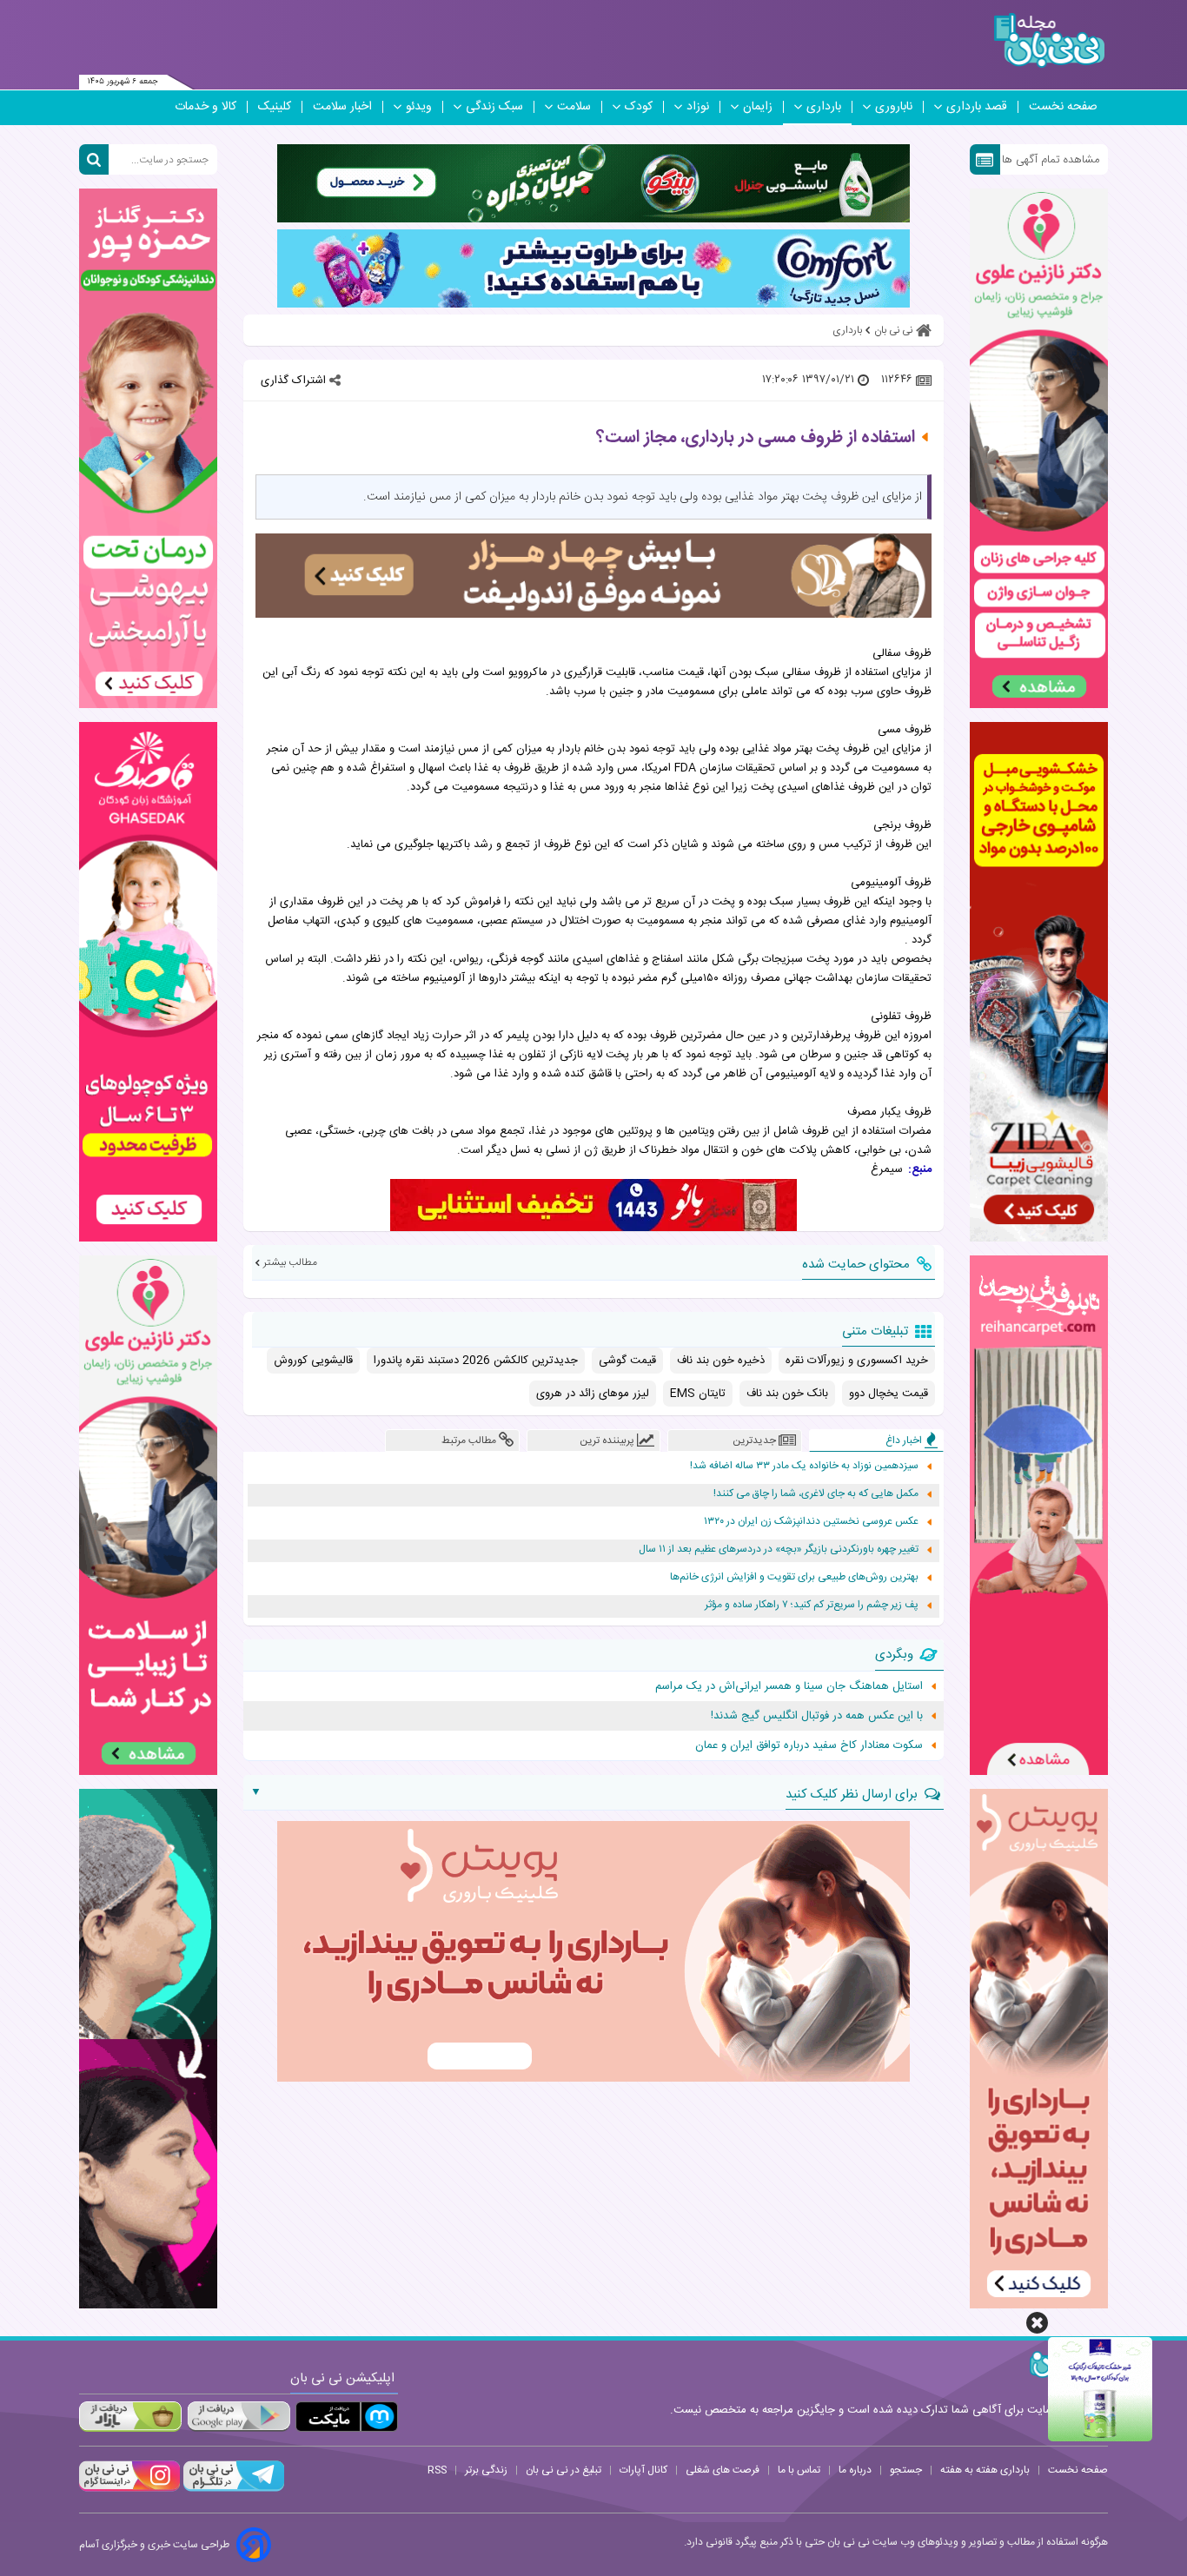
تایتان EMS (698, 1394)
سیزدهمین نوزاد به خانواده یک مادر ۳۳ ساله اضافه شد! (804, 1466)
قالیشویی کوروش (313, 1361)
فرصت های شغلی (723, 2470)
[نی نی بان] (1049, 40)
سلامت (574, 107)
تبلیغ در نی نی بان (564, 2470)
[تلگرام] (232, 2489)
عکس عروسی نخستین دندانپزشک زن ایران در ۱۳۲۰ (811, 1522)
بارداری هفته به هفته (985, 2470)
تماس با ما (799, 2470)
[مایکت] (347, 2417)
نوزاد (698, 107)
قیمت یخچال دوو (889, 1394)
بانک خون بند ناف (787, 1394)
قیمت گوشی (627, 1361)
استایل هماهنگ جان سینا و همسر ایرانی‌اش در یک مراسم (789, 1686)
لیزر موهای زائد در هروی (593, 1394)
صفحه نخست (1063, 107)
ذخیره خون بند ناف (721, 1361)
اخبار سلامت (342, 107)
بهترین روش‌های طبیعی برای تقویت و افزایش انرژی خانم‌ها (794, 1577)
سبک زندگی (494, 107)
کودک (639, 107)
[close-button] (1037, 2323)
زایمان (758, 107)
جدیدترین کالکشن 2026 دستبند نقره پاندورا (476, 1361)
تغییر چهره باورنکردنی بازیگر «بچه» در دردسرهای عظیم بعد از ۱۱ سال (779, 1550)
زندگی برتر (486, 2470)
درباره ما (855, 2470)
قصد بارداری (977, 107)
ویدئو (419, 107)
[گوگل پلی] (238, 2417)
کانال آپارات (643, 2470)
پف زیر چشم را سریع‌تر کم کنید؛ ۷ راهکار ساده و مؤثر (812, 1605)
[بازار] (130, 2417)
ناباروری (894, 107)
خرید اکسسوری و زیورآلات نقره (857, 1361)
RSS (437, 2470)
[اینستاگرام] (129, 2489)
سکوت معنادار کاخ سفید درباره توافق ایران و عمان (809, 1745)
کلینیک (275, 107)
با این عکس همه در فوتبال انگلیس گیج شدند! (817, 1716)
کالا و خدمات (206, 107)
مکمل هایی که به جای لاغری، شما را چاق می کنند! (816, 1494)
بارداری (824, 107)
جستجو (906, 2470)
